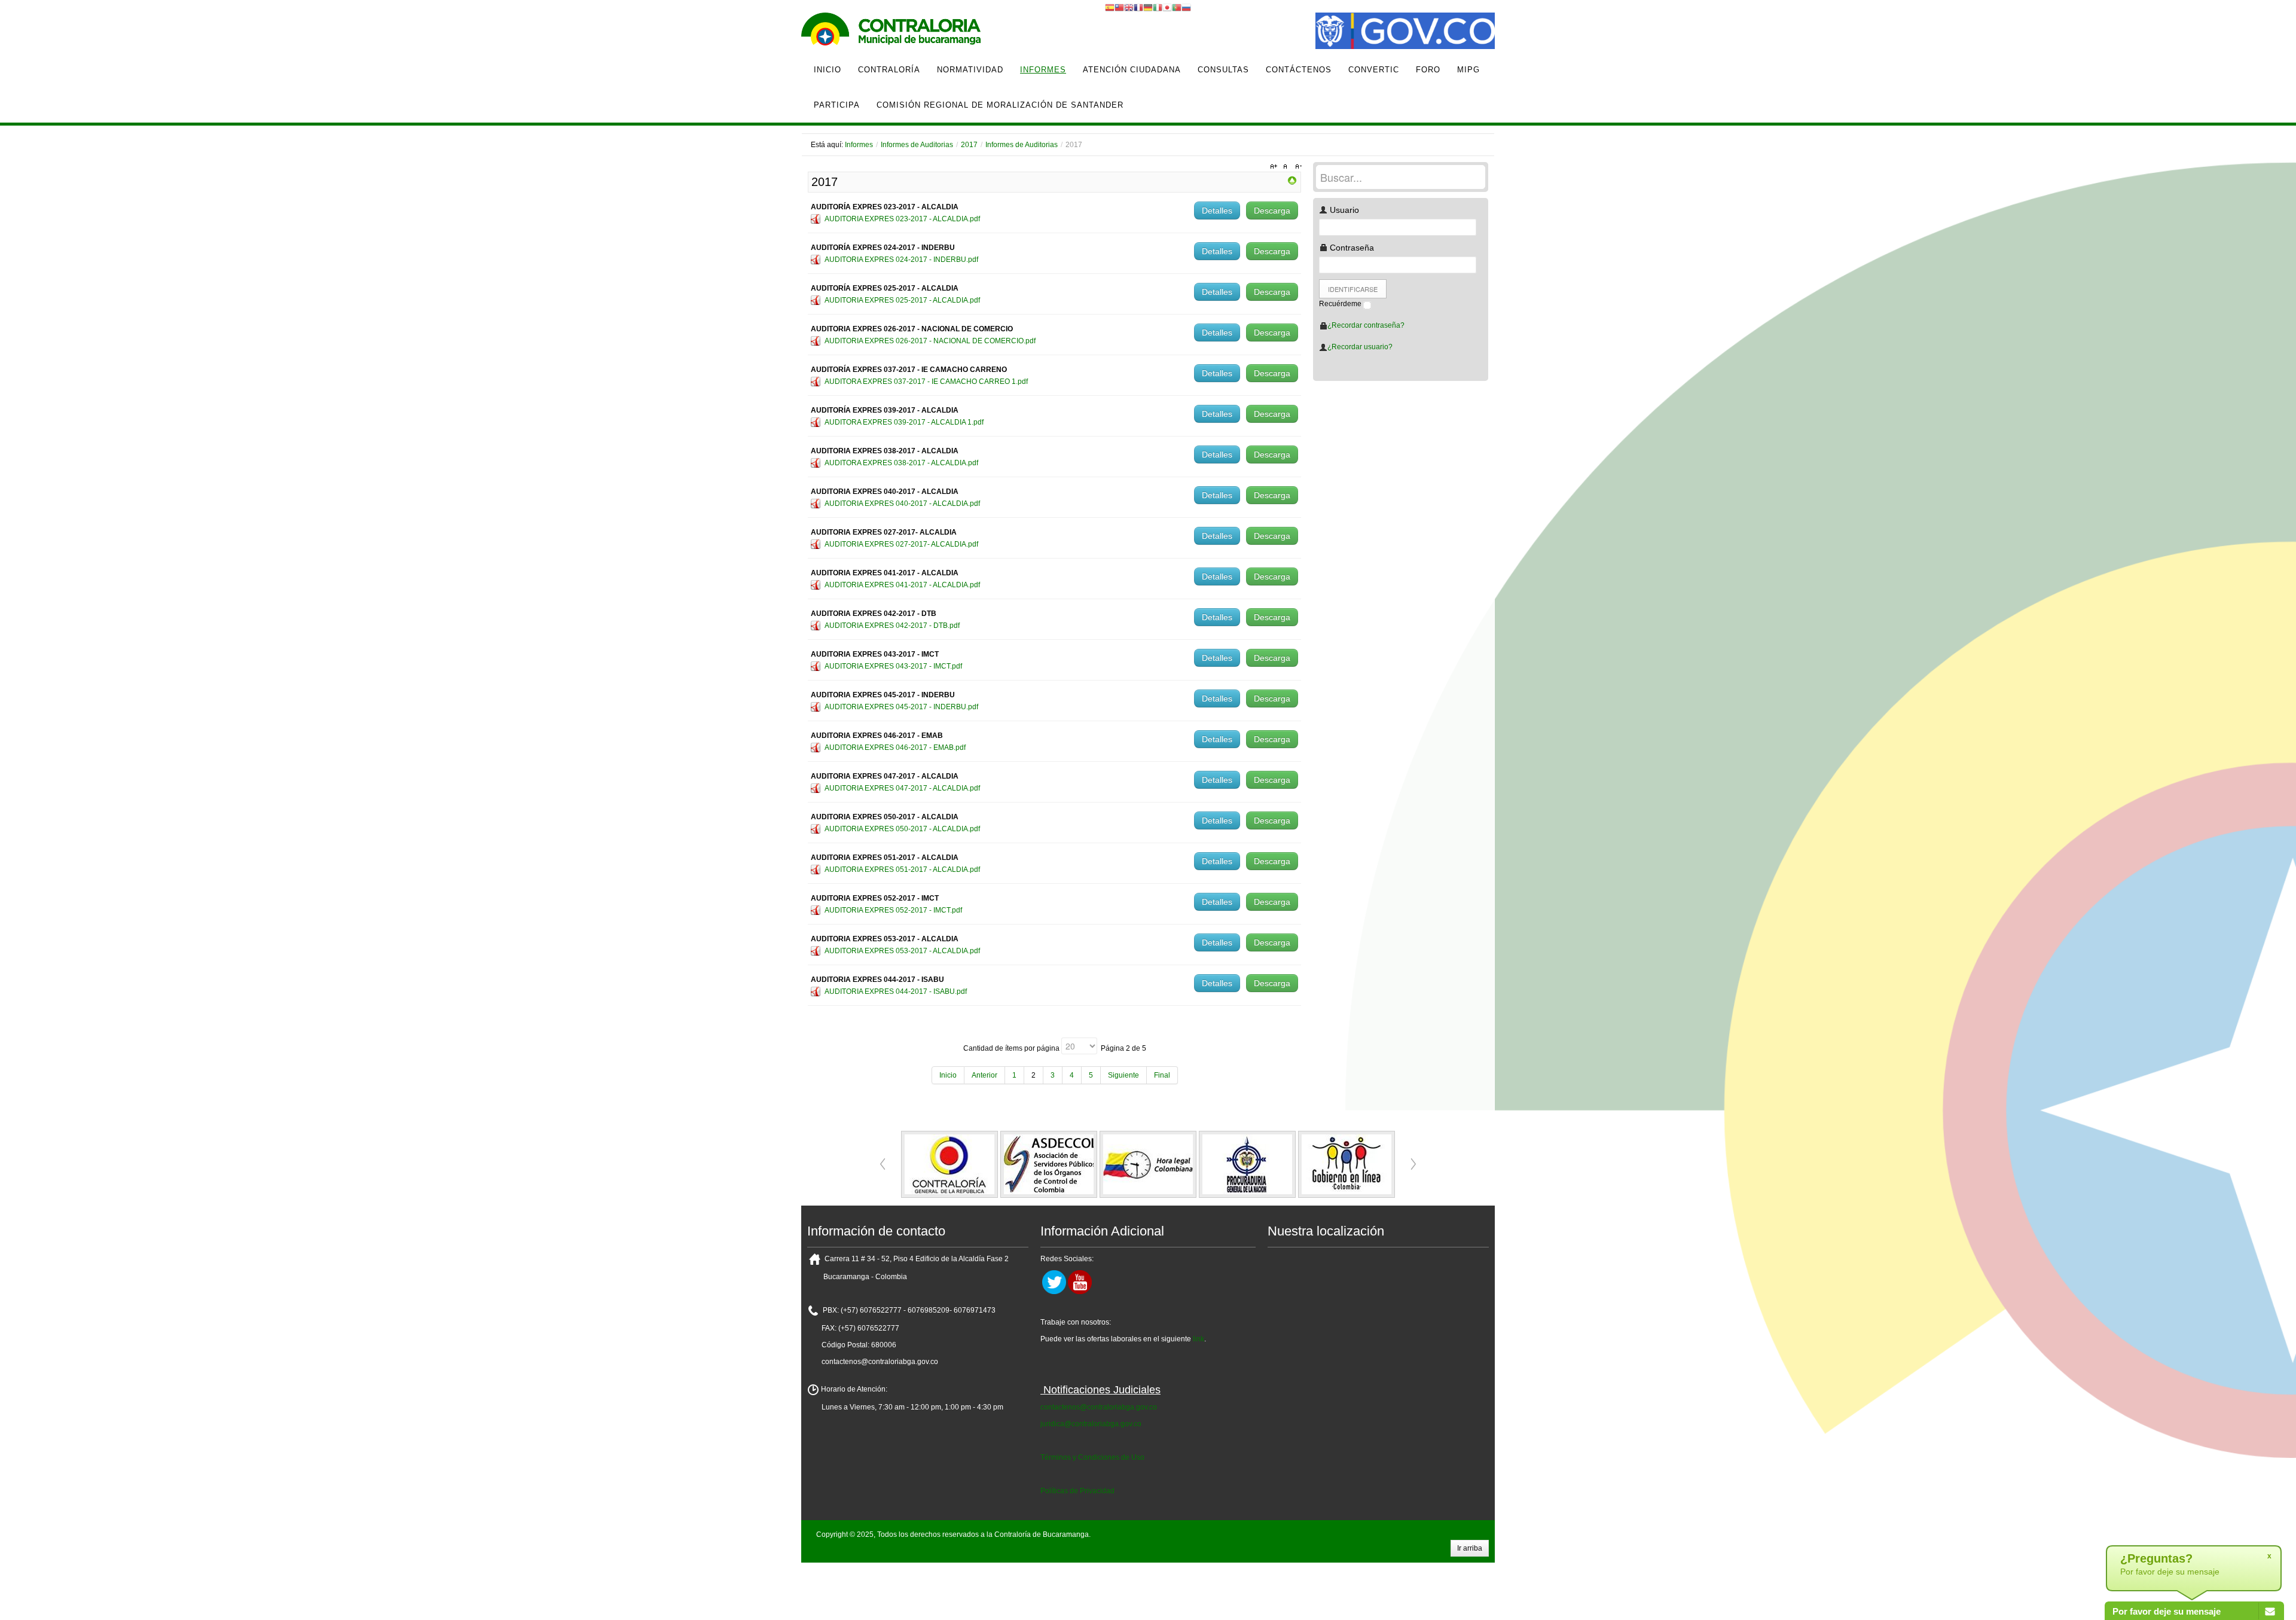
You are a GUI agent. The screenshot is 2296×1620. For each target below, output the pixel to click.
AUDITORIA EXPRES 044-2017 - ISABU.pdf (896, 991)
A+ (1275, 167)
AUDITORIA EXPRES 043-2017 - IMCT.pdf (893, 666)
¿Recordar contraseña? (1366, 325)
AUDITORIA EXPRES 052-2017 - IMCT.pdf (893, 910)
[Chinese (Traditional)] (1119, 7)
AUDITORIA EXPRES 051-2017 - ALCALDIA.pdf (902, 870)
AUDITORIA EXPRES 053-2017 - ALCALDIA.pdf (902, 951)
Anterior (984, 1075)
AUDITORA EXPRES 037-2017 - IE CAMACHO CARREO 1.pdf (926, 382)
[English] (1129, 7)
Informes (859, 145)
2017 (969, 145)
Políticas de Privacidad (1077, 1491)
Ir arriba (1470, 1548)
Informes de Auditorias (917, 145)
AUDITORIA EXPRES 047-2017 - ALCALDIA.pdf (902, 788)
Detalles (1217, 210)
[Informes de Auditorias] (1292, 180)
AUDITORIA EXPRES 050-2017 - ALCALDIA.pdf (902, 829)
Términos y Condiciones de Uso (1092, 1457)
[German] (1148, 7)
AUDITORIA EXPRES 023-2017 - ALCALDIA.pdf (902, 219)
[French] (1138, 7)
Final (1162, 1075)
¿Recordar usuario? (1360, 347)
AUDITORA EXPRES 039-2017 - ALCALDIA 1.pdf (904, 422)
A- (1297, 167)
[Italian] (1158, 7)
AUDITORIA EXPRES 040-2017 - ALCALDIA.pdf (902, 504)
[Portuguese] (1177, 7)
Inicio (948, 1075)
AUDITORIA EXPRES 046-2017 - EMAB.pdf (895, 748)
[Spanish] (1110, 7)
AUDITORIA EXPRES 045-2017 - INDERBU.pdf (901, 707)
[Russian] (1186, 7)
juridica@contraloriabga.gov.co (1091, 1424)
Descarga (1272, 210)
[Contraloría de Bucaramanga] (891, 32)
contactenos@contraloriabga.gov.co (1099, 1407)
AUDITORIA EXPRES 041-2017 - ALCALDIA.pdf (902, 585)
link (1199, 1339)
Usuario (1343, 210)
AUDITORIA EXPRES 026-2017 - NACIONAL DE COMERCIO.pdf (930, 341)
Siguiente (1123, 1075)
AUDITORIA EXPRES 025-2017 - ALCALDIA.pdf (902, 300)
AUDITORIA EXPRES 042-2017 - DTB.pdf (892, 626)
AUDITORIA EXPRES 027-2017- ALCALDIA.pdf (901, 544)
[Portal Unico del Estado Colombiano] (1405, 32)
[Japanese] (1167, 7)
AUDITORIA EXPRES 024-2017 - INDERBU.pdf (901, 260)
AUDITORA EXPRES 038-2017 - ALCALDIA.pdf (901, 463)
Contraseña (1351, 248)
